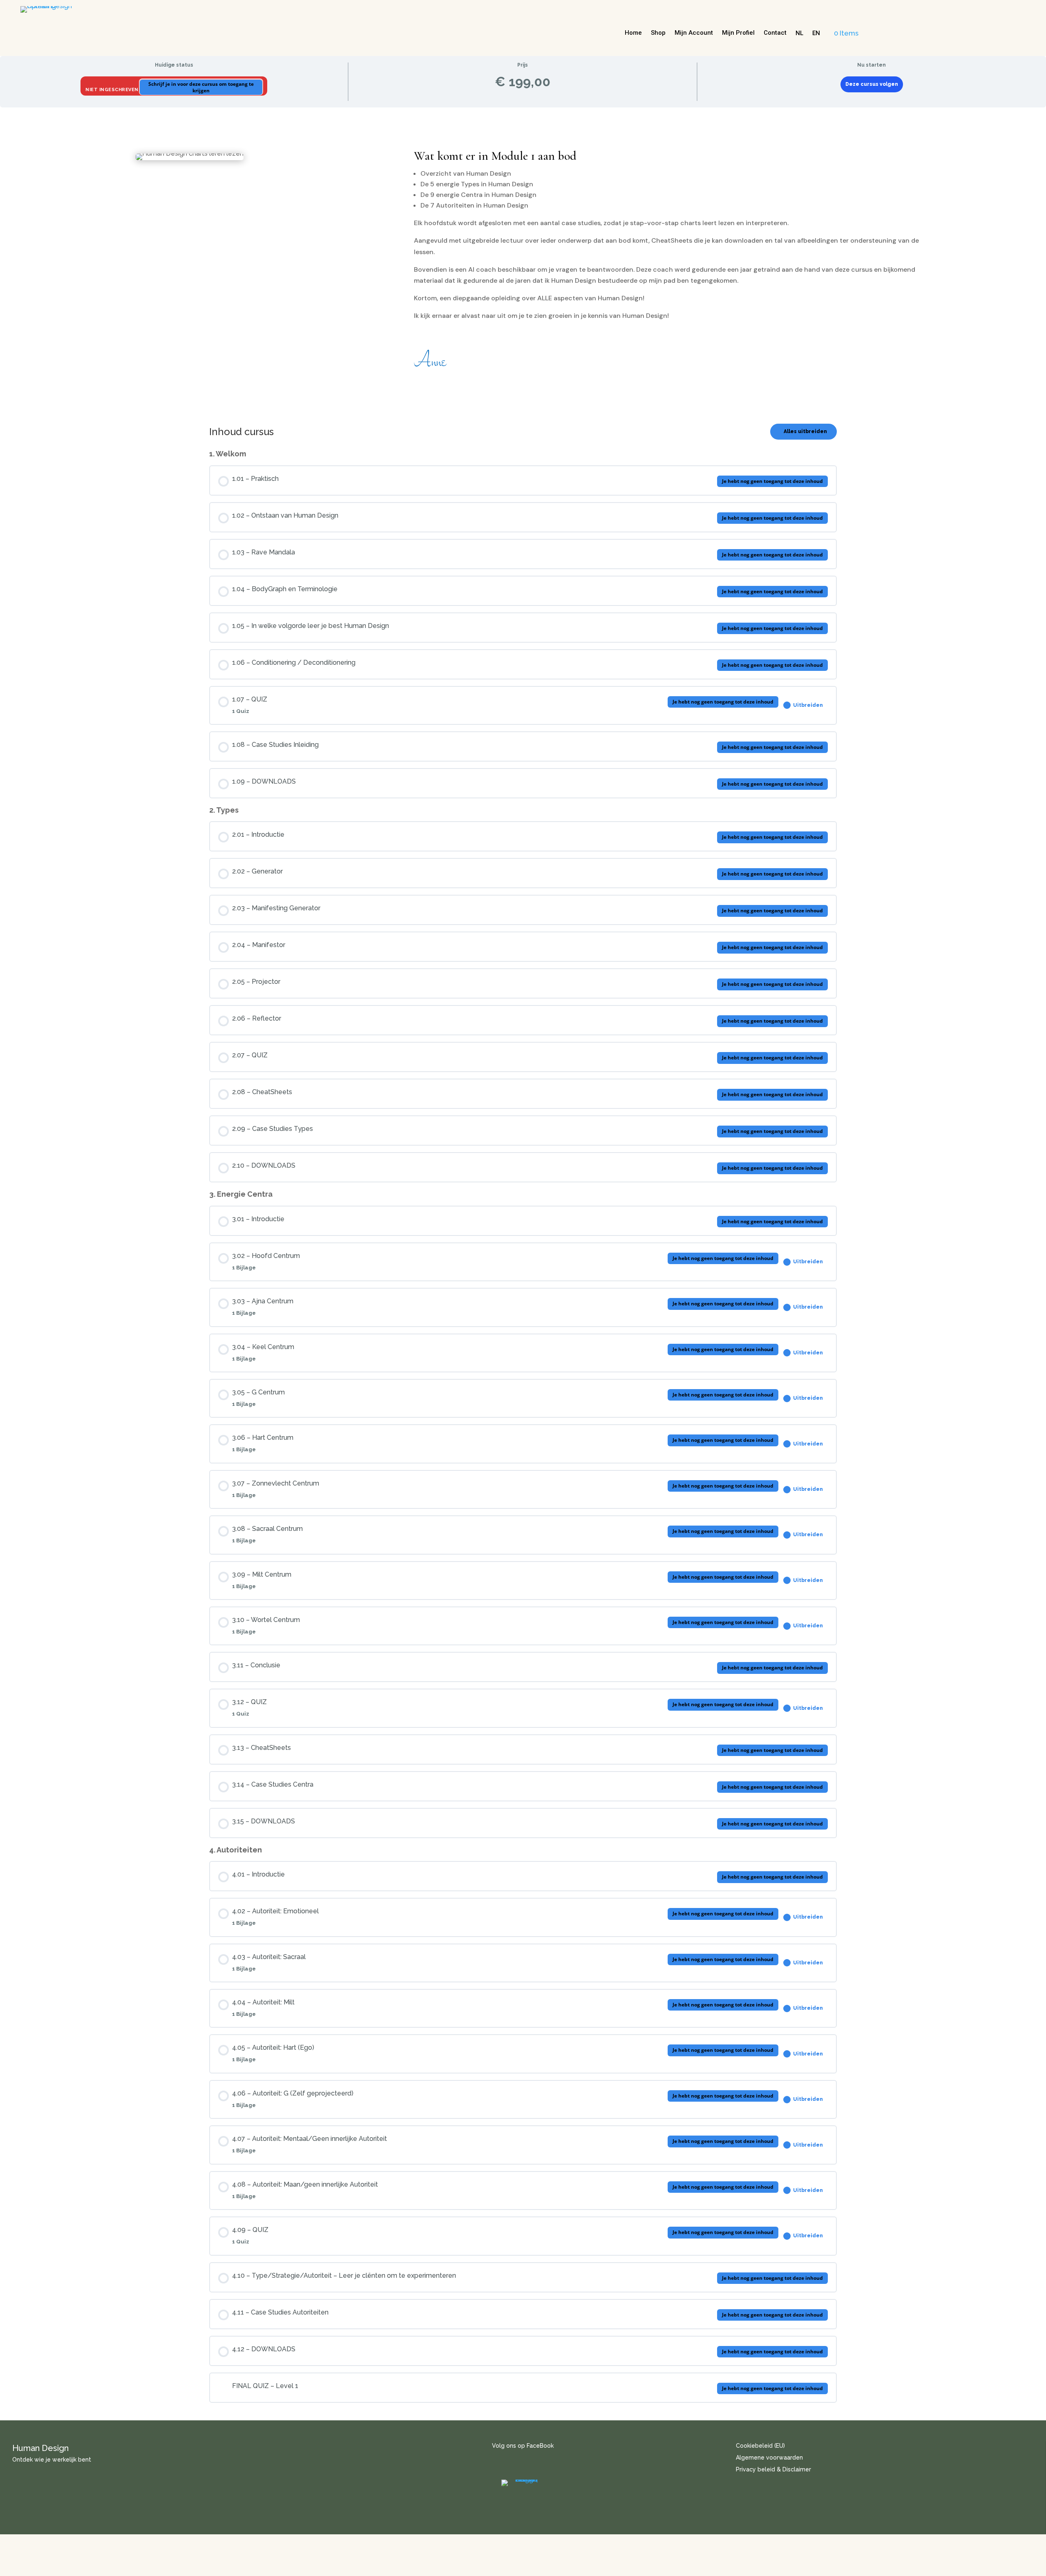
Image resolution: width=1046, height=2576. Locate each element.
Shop (658, 33)
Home (633, 33)
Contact (775, 33)
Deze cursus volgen (872, 84)
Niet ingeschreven (113, 90)
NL (799, 33)
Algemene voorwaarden (769, 2458)
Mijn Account (694, 33)
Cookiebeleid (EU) (760, 2446)
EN (816, 33)
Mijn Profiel (738, 33)
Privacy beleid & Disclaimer (773, 2469)
